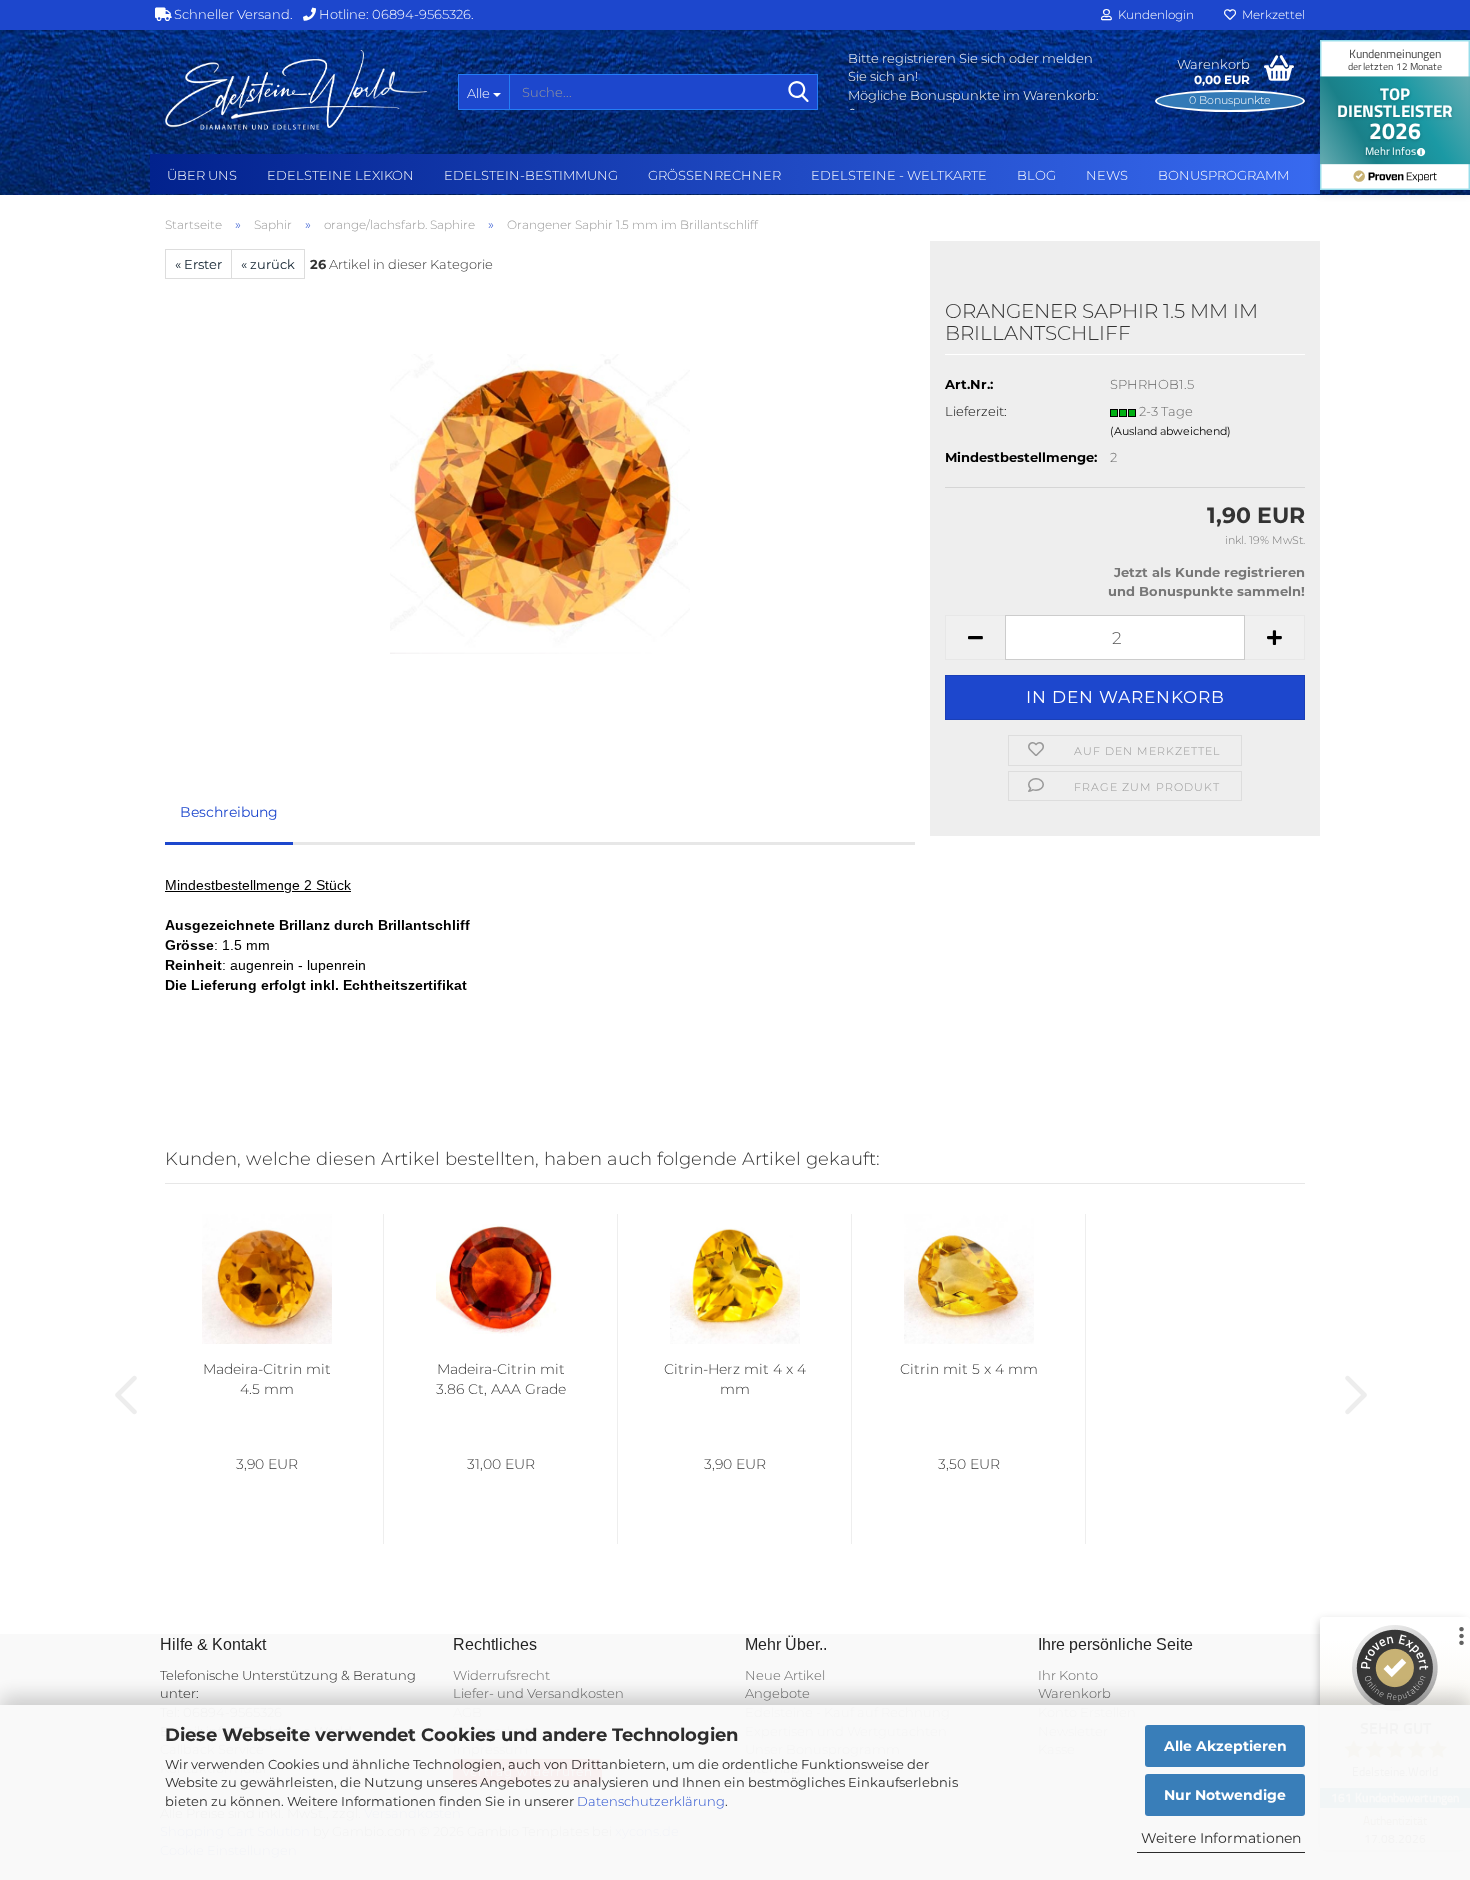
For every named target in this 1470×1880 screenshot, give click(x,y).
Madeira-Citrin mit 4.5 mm (267, 1379)
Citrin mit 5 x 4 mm (969, 1369)
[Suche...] (799, 93)
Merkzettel (1270, 14)
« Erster (198, 264)
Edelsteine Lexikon (340, 175)
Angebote (777, 1693)
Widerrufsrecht (501, 1675)
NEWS (1107, 175)
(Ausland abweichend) (1170, 431)
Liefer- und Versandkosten (538, 1693)
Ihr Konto (1068, 1675)
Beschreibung (229, 812)
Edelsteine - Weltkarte (899, 175)
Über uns (202, 175)
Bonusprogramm (1223, 175)
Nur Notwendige (1225, 1795)
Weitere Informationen (1221, 1838)
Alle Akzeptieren (1225, 1746)
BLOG (1036, 175)
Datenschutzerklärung (651, 1801)
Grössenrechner (714, 175)
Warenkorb (1074, 1693)
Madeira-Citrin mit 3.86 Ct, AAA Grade (501, 1379)
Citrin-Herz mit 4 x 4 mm (735, 1379)
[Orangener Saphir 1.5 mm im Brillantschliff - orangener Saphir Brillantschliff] (540, 503)
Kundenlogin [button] (1153, 14)
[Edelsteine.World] (296, 90)
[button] (975, 637)
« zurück (268, 264)
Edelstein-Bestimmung (531, 175)
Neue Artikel (785, 1675)
